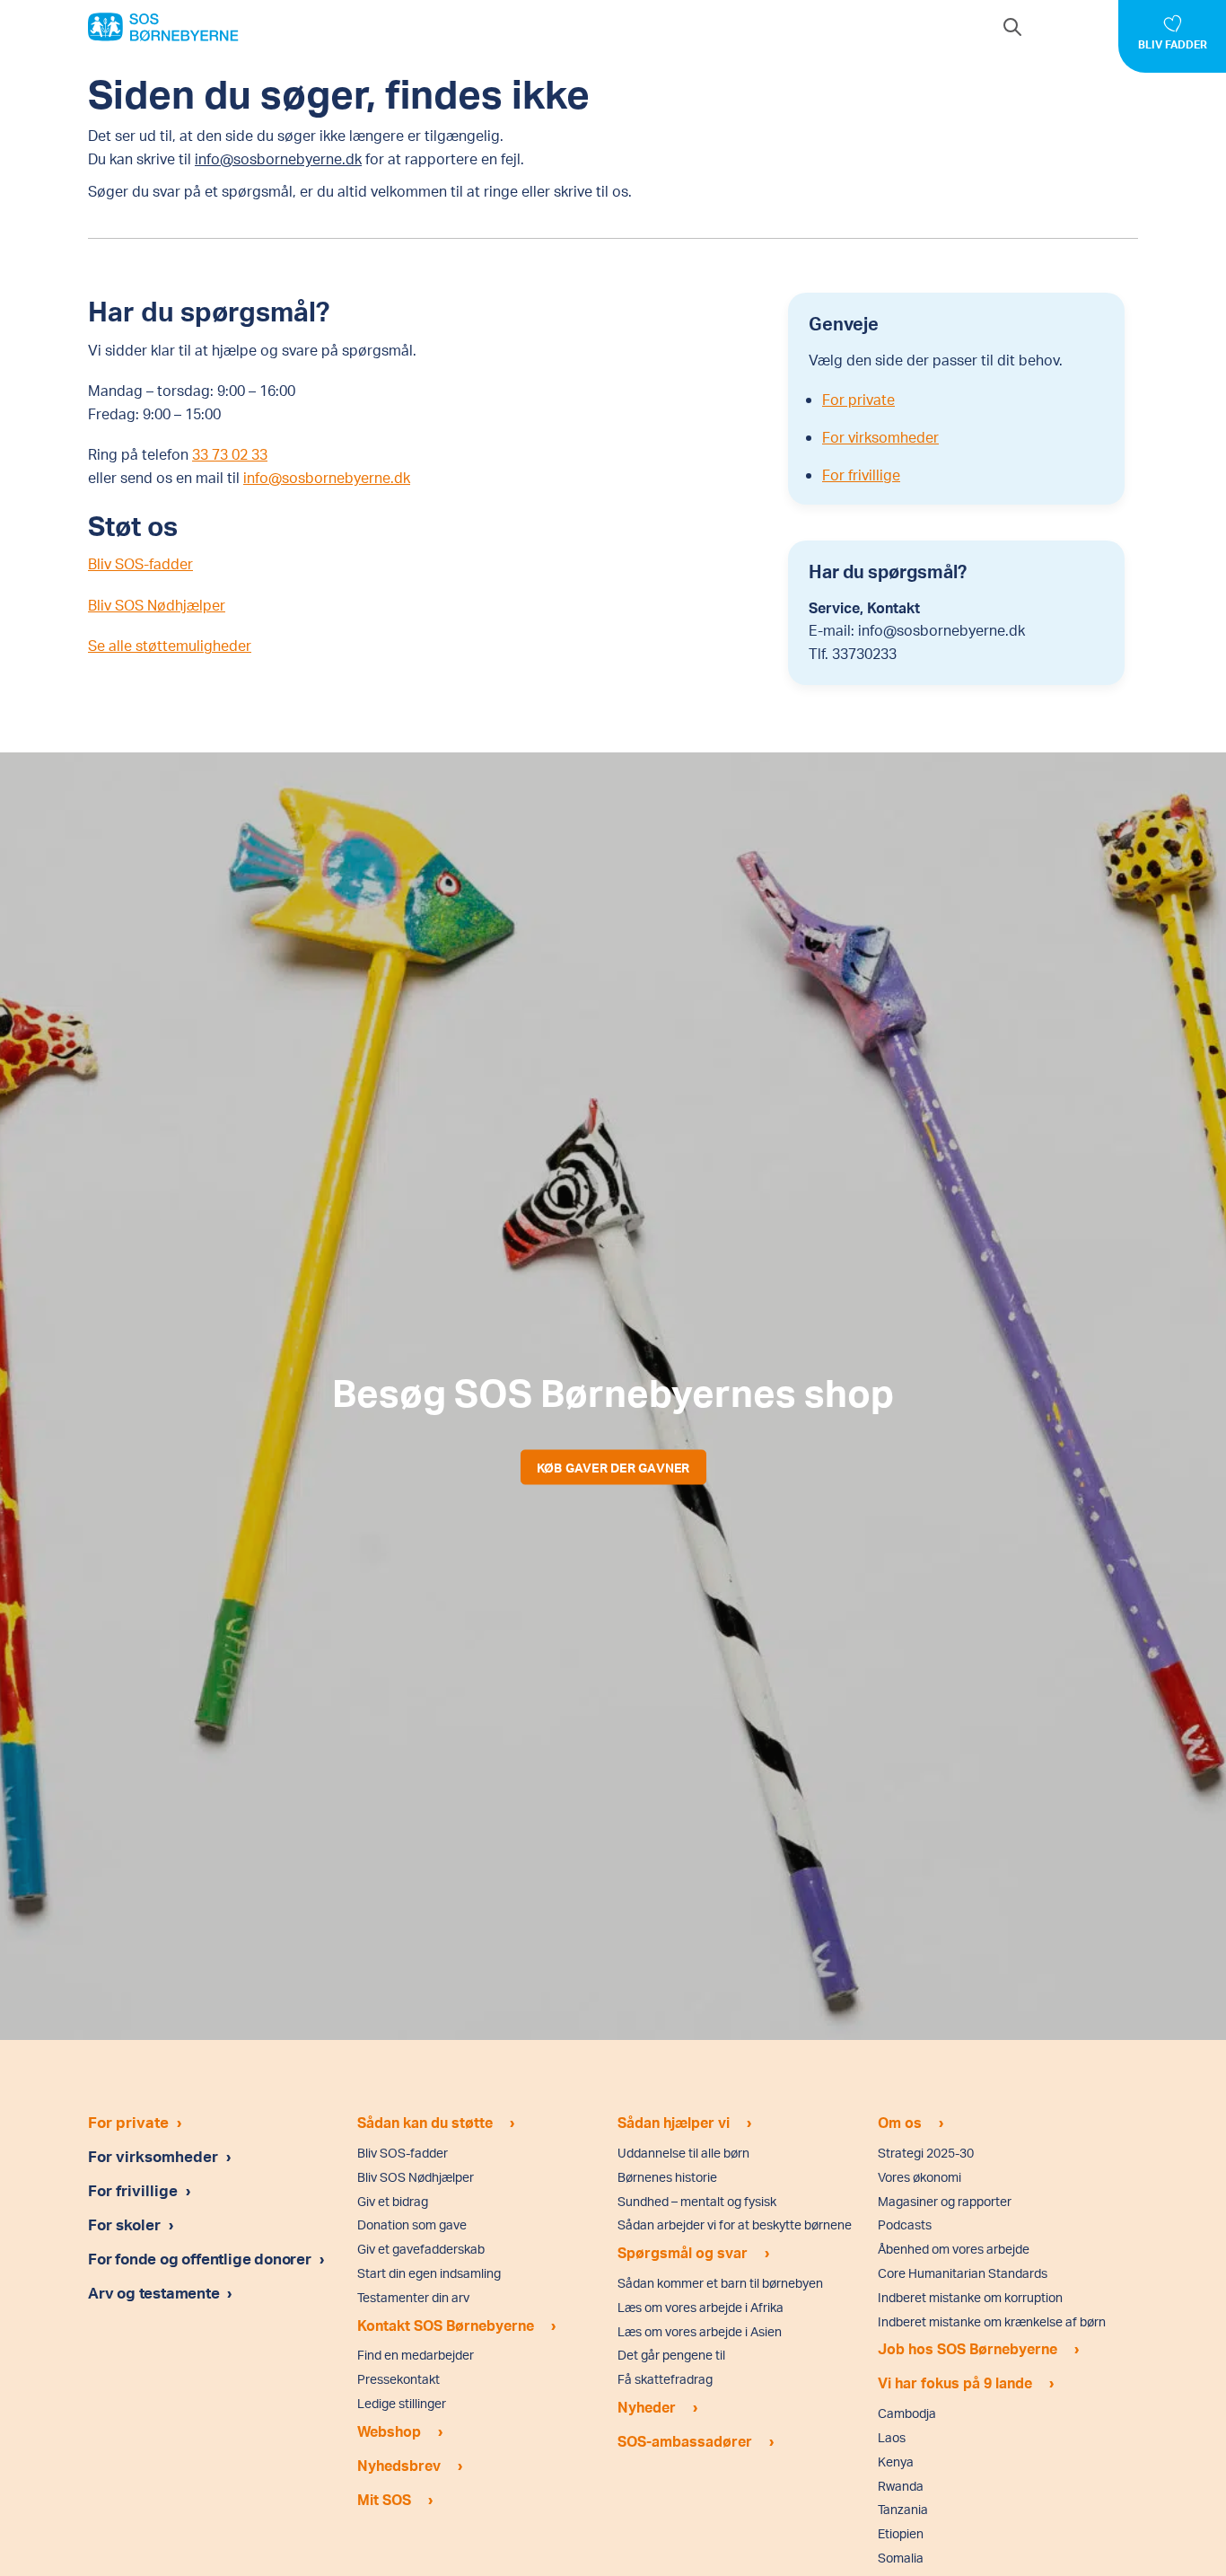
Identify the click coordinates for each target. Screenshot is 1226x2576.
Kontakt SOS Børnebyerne (446, 2325)
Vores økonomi (919, 2177)
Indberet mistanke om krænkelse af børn (992, 2321)
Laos (892, 2437)
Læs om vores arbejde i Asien (700, 2331)
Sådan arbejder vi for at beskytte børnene (735, 2224)
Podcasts (905, 2224)
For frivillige (861, 475)
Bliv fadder (1173, 44)
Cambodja (907, 2413)
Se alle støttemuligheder (170, 645)
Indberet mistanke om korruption (970, 2297)
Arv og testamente (155, 2292)
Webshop (389, 2431)
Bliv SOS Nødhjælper (157, 605)
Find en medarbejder (416, 2355)
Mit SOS (384, 2499)
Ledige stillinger (402, 2403)
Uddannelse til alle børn (683, 2153)
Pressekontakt (398, 2379)
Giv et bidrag (393, 2201)
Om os (900, 2122)
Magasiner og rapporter (945, 2201)
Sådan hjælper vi (674, 2122)
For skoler (124, 2224)
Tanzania (903, 2509)
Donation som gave (412, 2224)
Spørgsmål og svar (683, 2252)
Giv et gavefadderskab (421, 2249)
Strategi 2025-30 (926, 2153)
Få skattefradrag (665, 2379)
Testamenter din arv (413, 2297)
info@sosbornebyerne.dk (278, 158)
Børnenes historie (667, 2177)
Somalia (901, 2558)
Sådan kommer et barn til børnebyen (720, 2283)
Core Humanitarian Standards (963, 2273)
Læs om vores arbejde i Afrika (701, 2307)
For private (858, 399)
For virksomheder (880, 437)
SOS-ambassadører (685, 2441)
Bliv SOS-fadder (140, 563)
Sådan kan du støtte (425, 2122)
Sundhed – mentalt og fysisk (697, 2201)
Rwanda (901, 2486)
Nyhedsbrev (399, 2465)
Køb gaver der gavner (613, 1467)
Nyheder (647, 2407)
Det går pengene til (671, 2355)
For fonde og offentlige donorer (201, 2258)
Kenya (896, 2462)
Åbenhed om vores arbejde (954, 2249)
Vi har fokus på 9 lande (955, 2383)
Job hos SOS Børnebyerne (968, 2348)
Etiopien (901, 2533)
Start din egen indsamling (429, 2273)
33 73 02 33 (230, 454)
